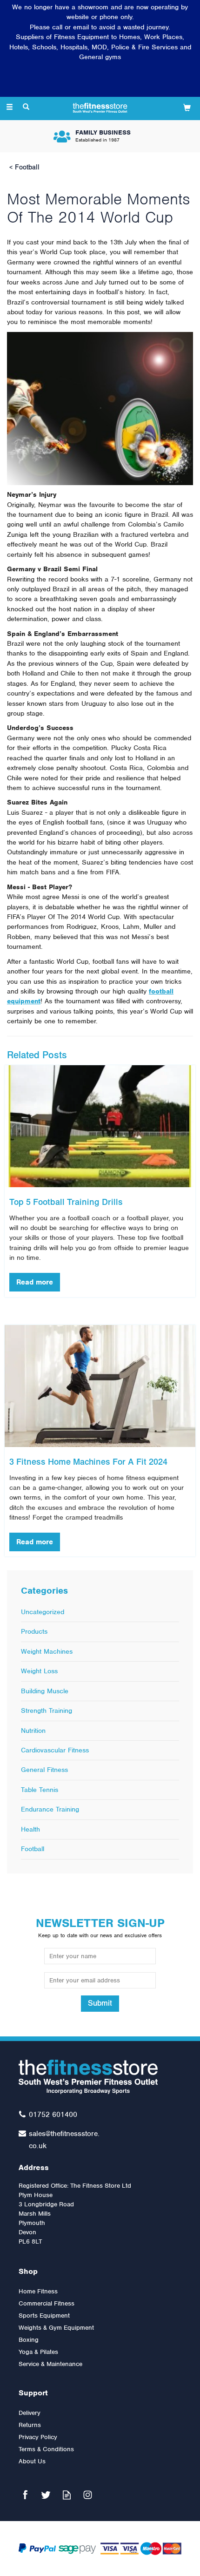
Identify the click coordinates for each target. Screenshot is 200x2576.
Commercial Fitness (47, 2303)
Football (33, 1849)
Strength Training (47, 1711)
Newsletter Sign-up (100, 1927)
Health (30, 1829)
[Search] (26, 108)
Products (34, 1631)
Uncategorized (43, 1612)
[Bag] (187, 107)
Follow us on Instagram (88, 2495)
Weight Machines (47, 1651)
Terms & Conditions (46, 2449)
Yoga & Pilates (38, 2352)
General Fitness (44, 1770)
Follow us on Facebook (25, 2495)
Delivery (30, 2413)
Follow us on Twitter (46, 2495)
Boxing (29, 2340)
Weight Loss (39, 1671)
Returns (30, 2425)
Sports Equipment (44, 2316)
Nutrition (33, 1731)
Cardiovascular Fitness (55, 1750)
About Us (32, 2461)
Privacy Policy (38, 2437)
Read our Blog (67, 2495)
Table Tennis (40, 1790)
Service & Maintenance (50, 2364)
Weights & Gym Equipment (56, 2328)
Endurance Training (50, 1809)
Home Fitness (38, 2291)
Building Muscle (45, 1691)
